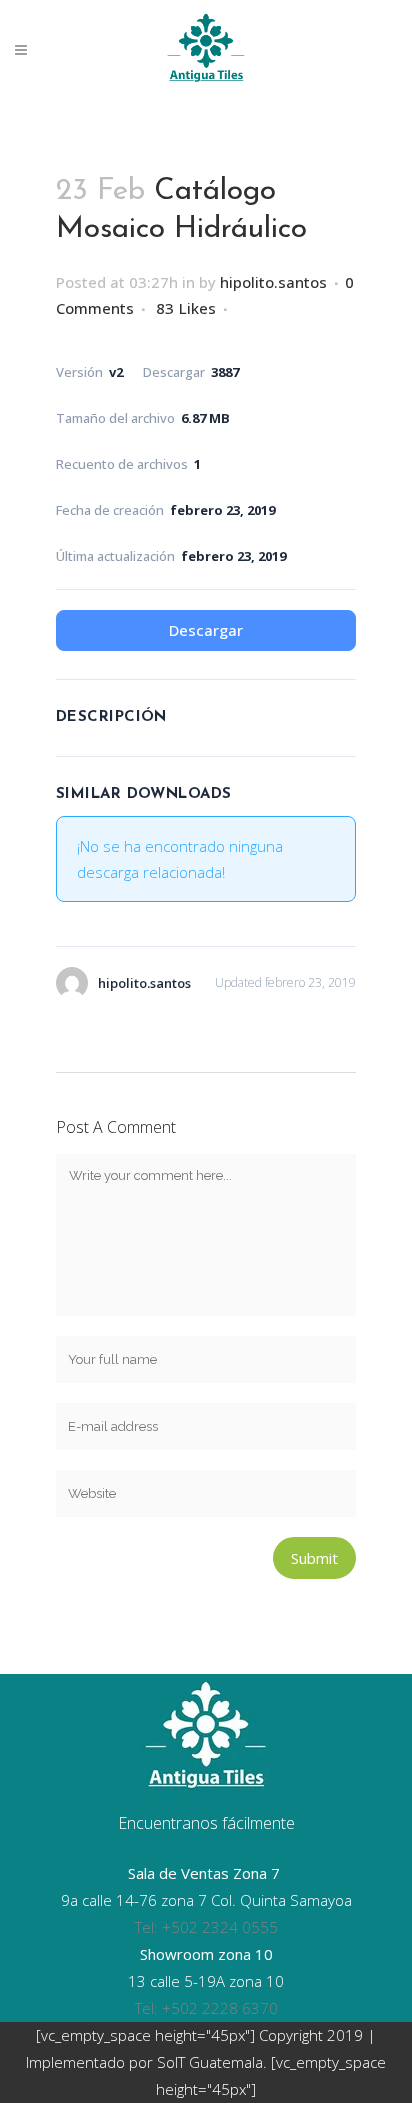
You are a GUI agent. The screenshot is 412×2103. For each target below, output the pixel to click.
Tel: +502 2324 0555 (206, 1927)
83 (186, 308)
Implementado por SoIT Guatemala (144, 2062)
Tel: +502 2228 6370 (206, 2008)
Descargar (206, 630)
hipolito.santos (273, 282)
